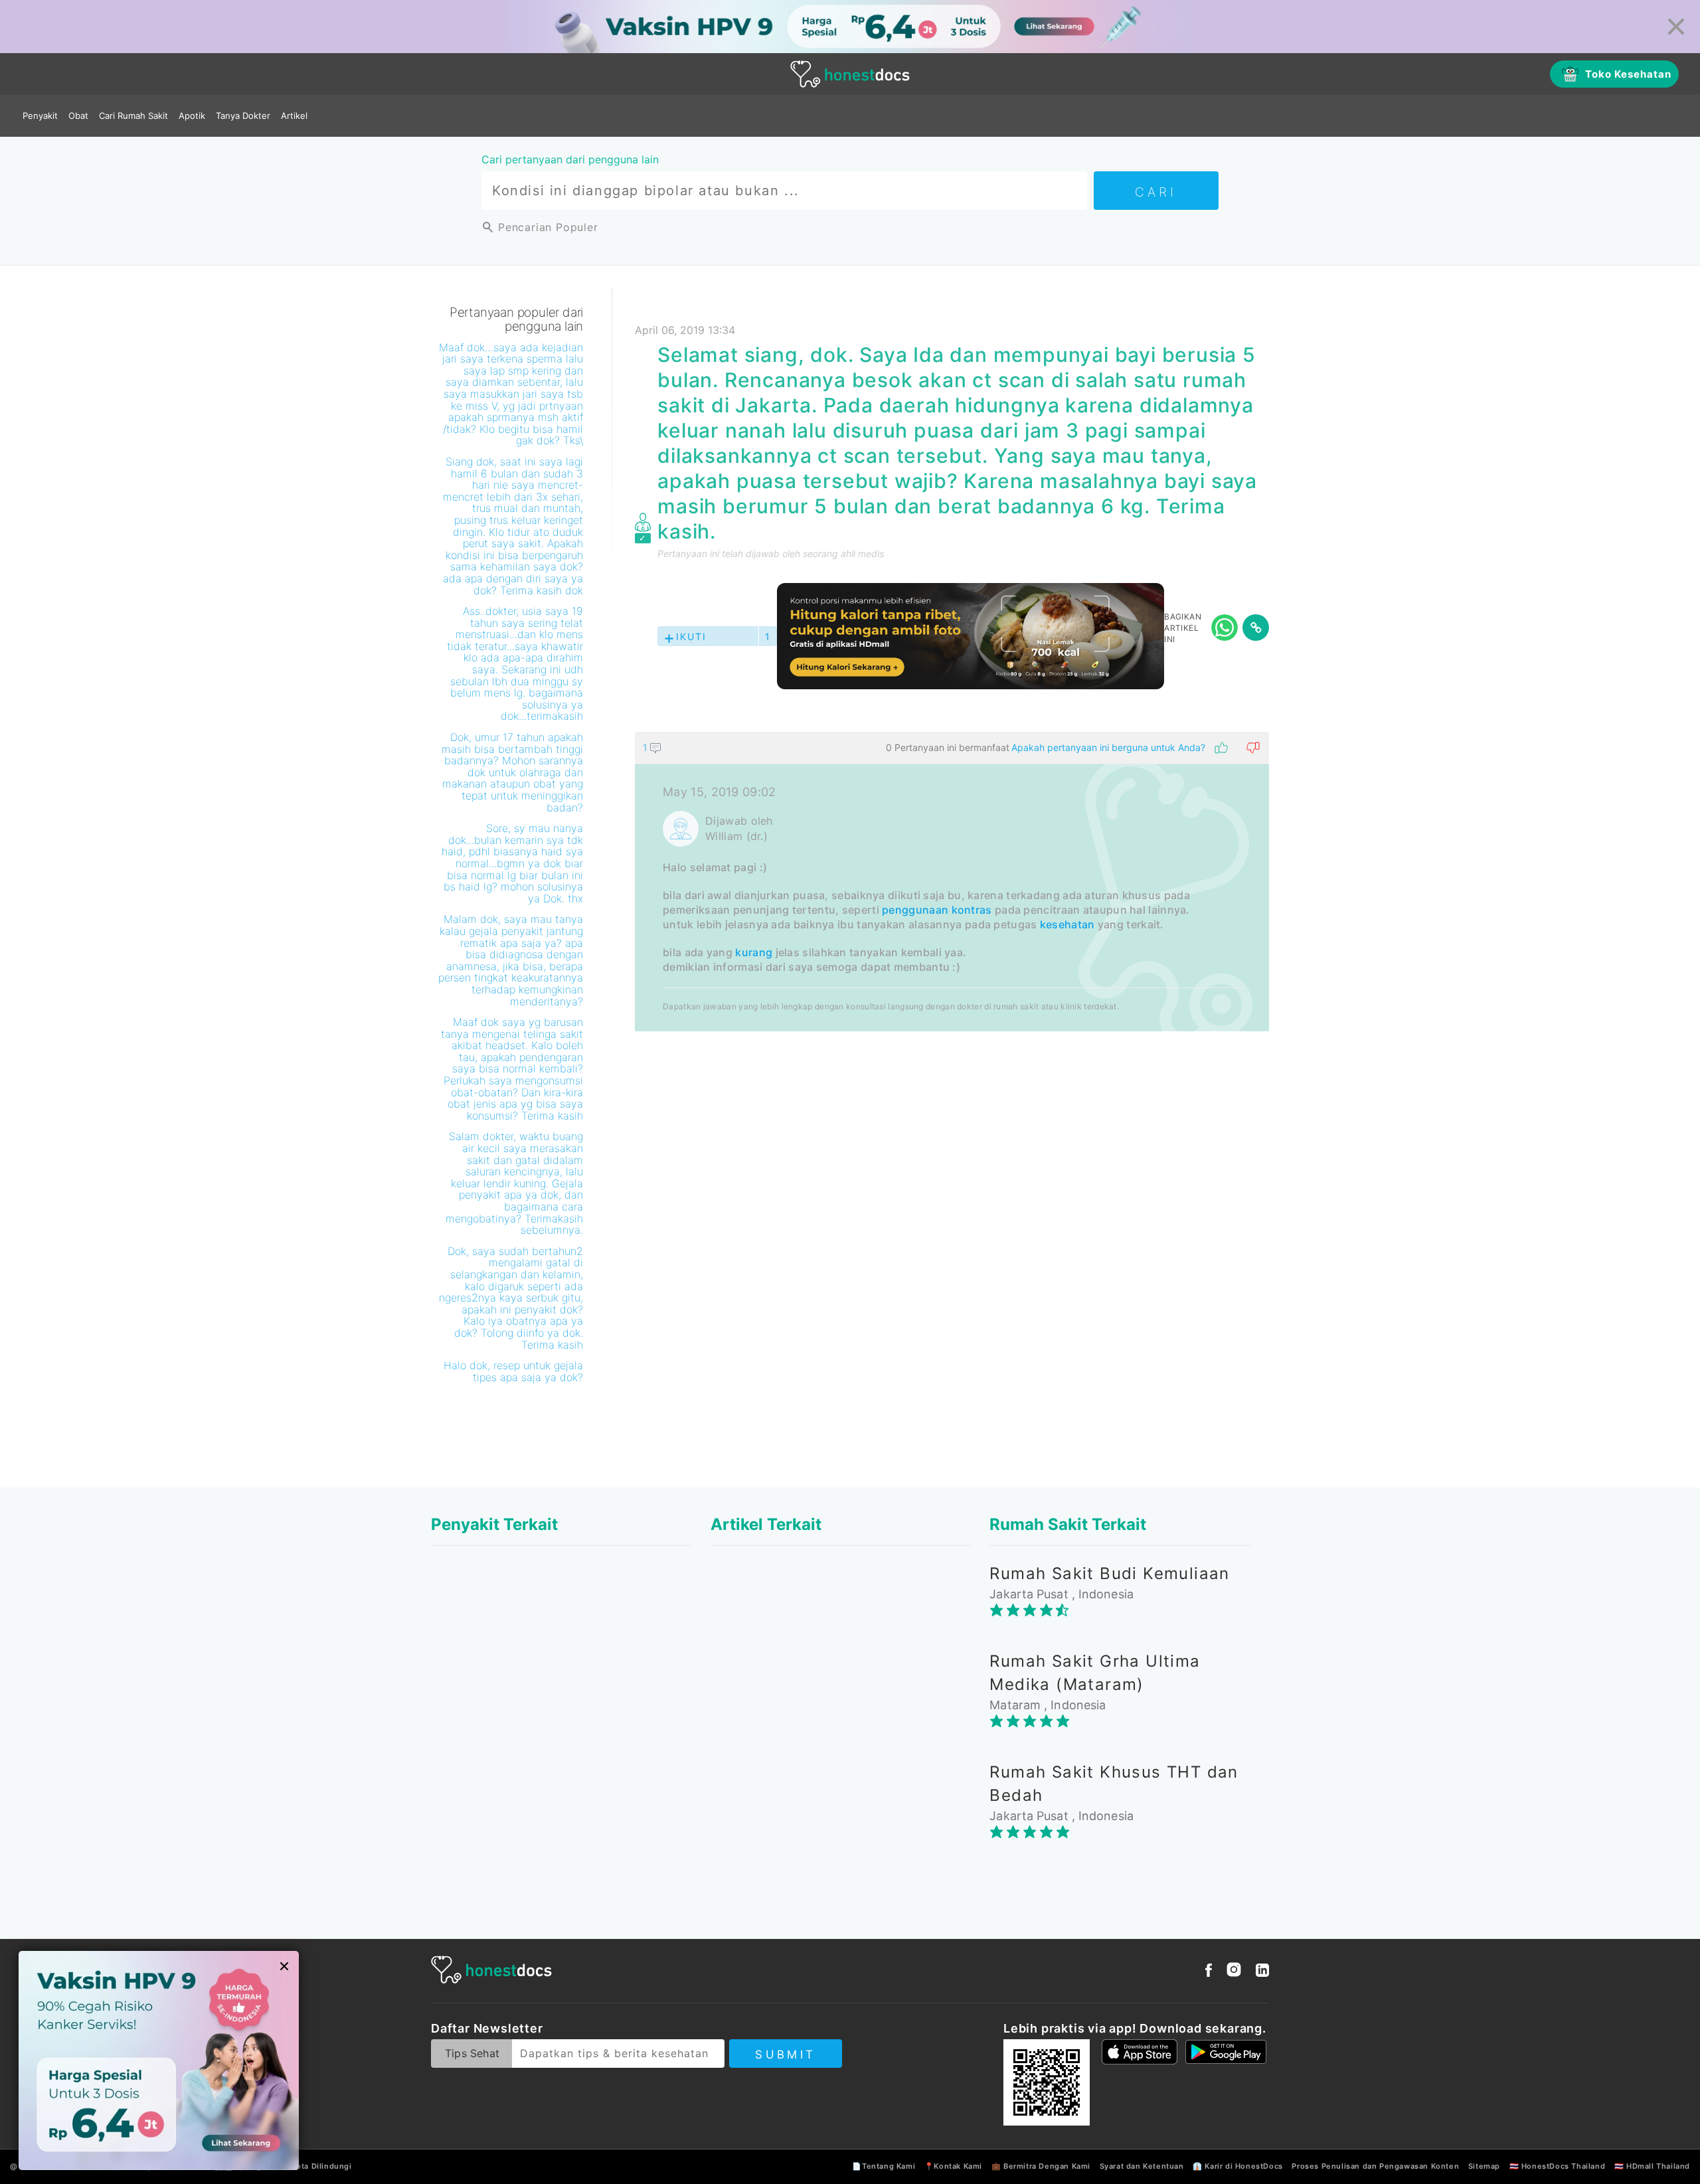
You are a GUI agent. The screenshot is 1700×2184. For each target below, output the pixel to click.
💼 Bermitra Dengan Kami (1041, 2166)
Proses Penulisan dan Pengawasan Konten (1375, 2166)
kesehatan (1067, 924)
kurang (754, 952)
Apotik (192, 116)
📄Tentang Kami (884, 2166)
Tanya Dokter (243, 116)
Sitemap (1484, 2166)
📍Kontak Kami (953, 2166)
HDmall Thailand (1658, 2166)
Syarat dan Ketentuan (1142, 2166)
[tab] (952, 882)
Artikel (294, 116)
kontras (972, 910)
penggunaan (915, 910)
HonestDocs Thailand (1563, 2166)
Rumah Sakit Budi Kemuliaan (1109, 1573)
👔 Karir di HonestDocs (1238, 2166)
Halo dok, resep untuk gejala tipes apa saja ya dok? (513, 1371)
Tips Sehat (472, 2053)
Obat (78, 116)
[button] (952, 748)
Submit (785, 2055)
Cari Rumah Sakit (133, 116)
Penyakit (40, 116)
